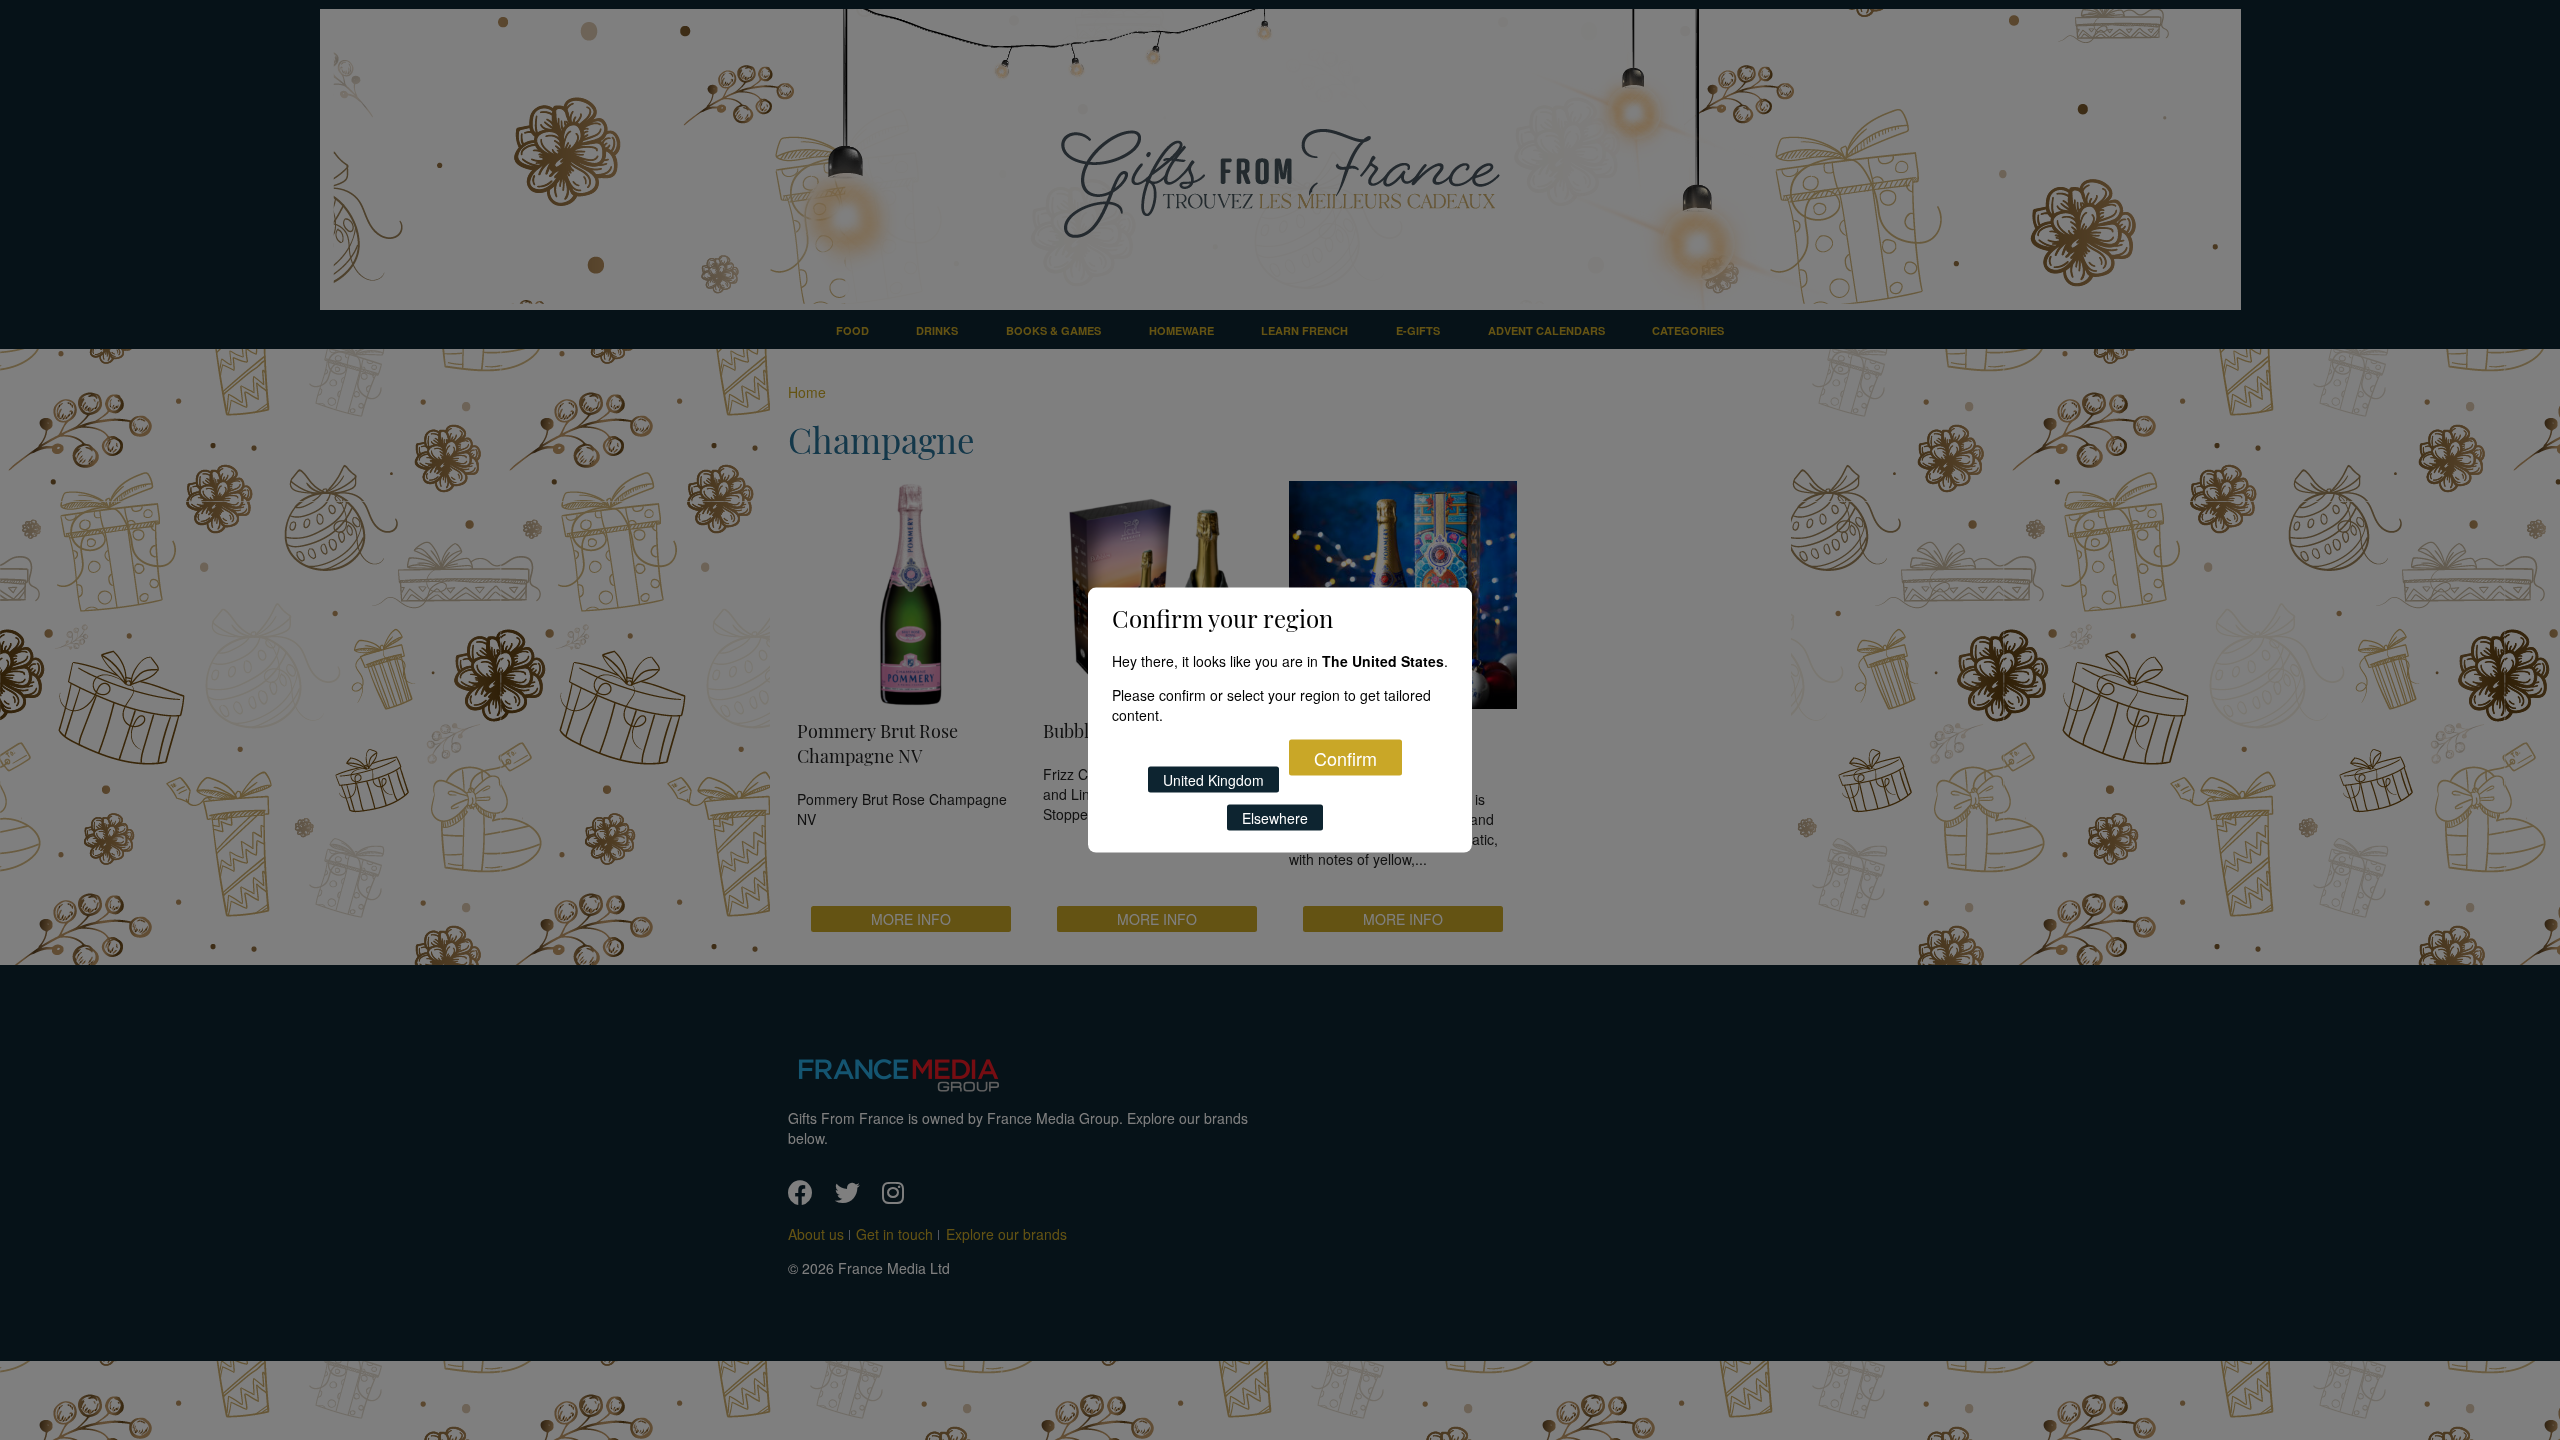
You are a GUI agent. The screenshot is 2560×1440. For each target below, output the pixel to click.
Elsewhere (1275, 817)
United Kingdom (1213, 779)
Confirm (1345, 757)
